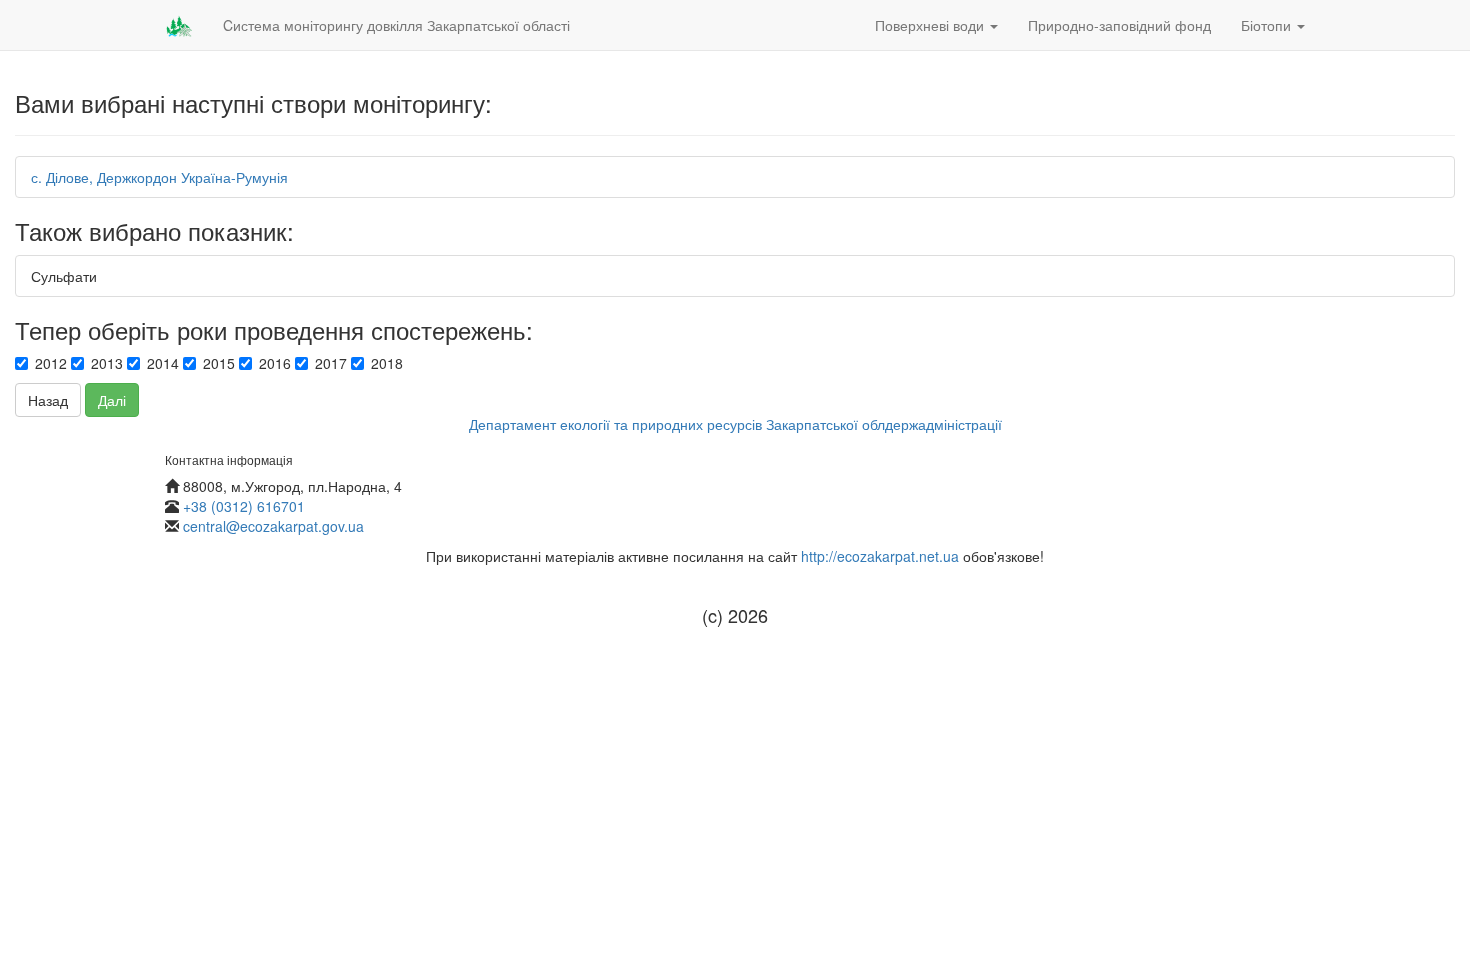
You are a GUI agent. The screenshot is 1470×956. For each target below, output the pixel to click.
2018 (387, 363)
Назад (48, 400)
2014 (163, 363)
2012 (51, 363)
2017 (331, 363)
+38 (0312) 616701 (244, 506)
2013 (107, 363)
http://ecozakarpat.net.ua (880, 556)
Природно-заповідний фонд (1119, 25)
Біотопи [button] (1268, 25)
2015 (219, 363)
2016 (275, 363)
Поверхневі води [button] (931, 25)
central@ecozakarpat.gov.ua (273, 526)
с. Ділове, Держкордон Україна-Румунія (159, 177)
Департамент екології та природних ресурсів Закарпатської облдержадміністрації (735, 424)
